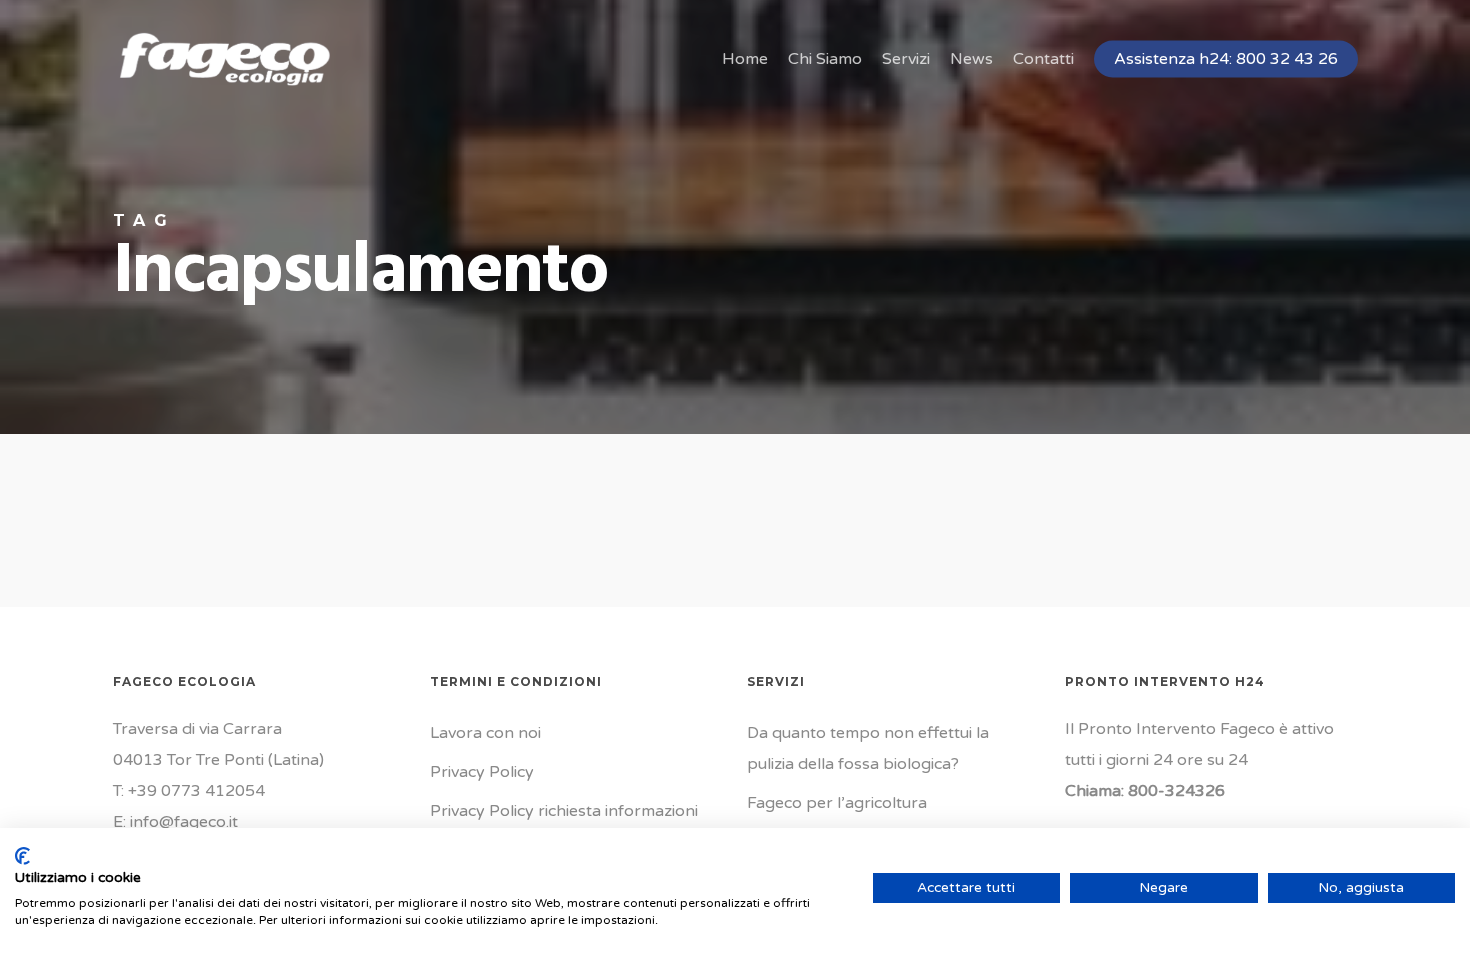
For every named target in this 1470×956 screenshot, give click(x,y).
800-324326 (1176, 791)
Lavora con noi (485, 733)
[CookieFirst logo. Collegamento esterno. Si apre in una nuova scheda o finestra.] (22, 856)
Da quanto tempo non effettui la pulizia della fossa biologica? (868, 748)
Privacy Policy (482, 772)
